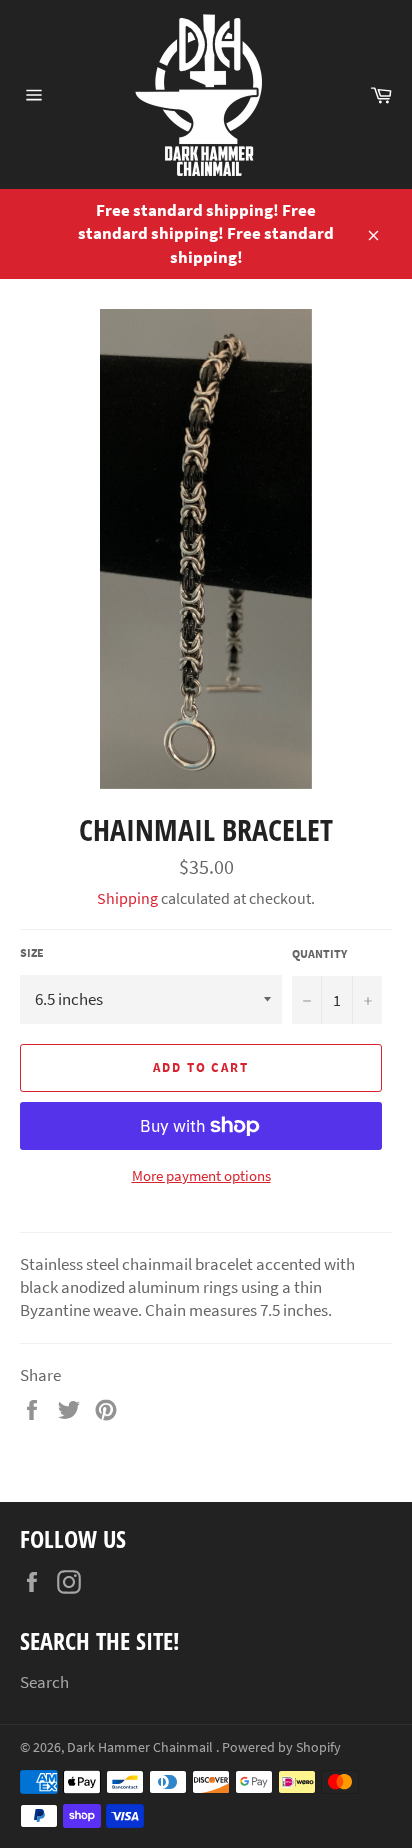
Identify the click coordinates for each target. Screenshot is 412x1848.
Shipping (127, 898)
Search (44, 1682)
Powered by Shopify (281, 1747)
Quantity (319, 953)
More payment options (201, 1175)
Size (32, 952)
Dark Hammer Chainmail (141, 1747)
